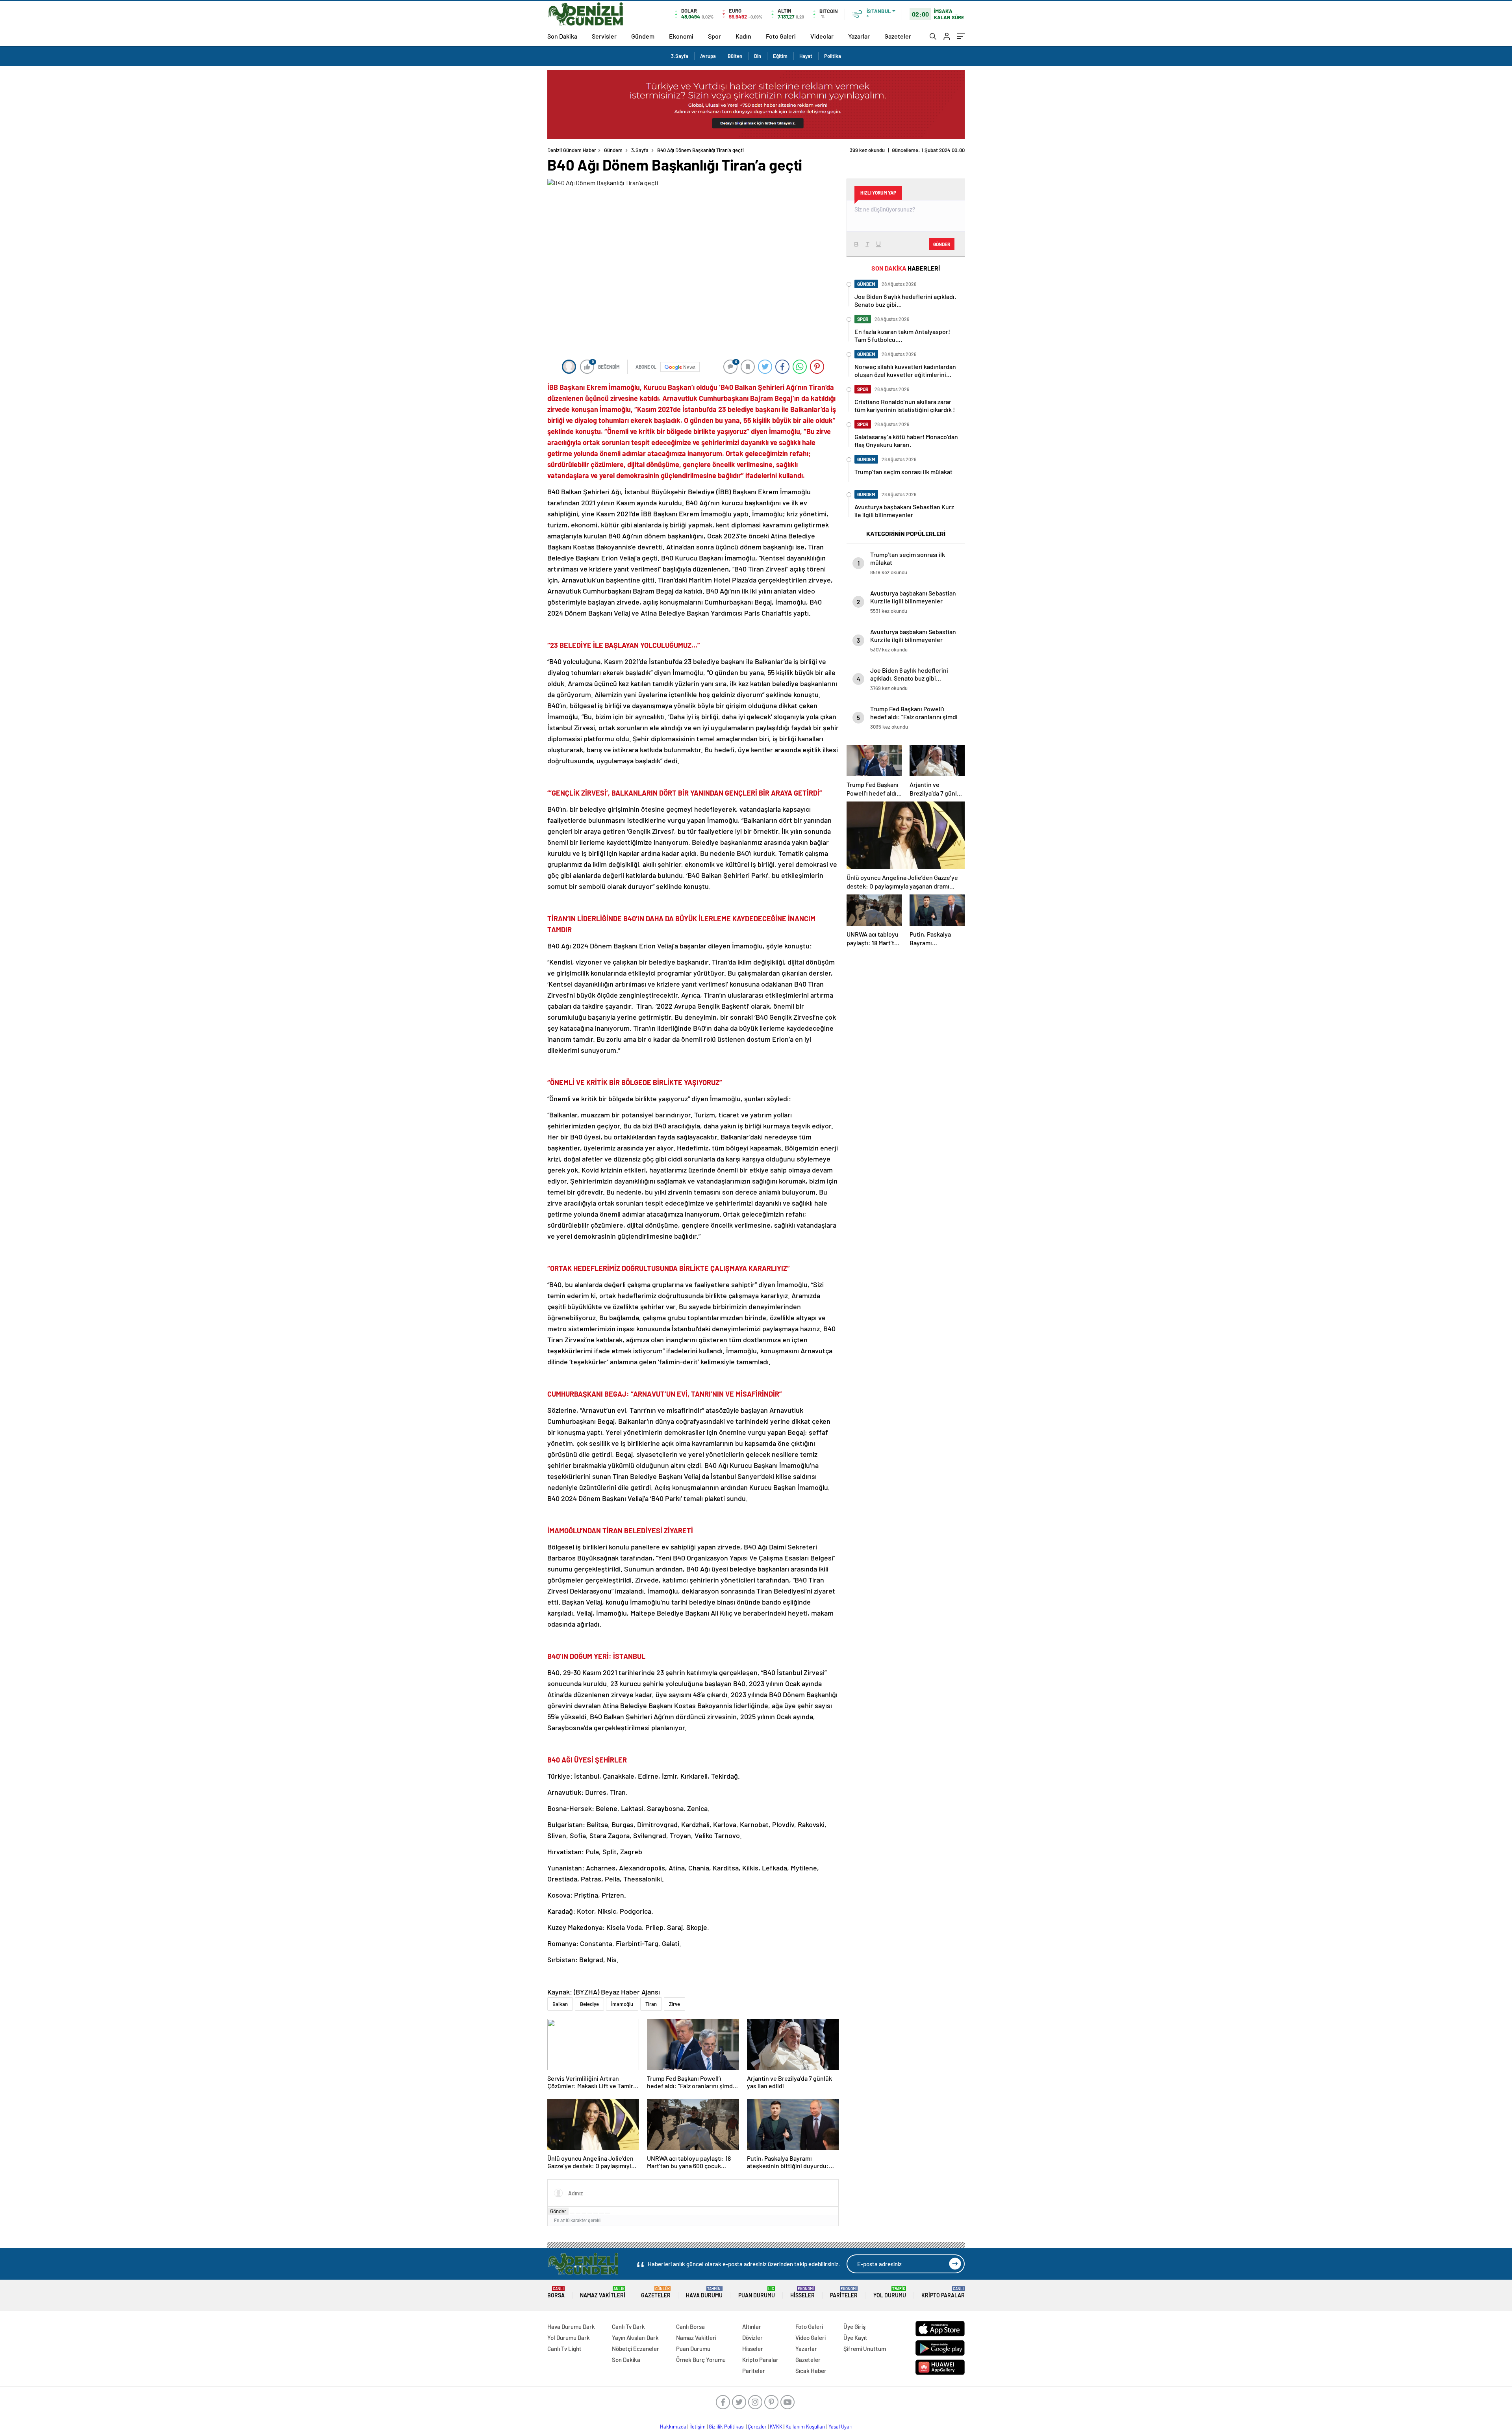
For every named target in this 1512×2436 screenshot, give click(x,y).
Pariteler (844, 2292)
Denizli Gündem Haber (572, 150)
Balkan (560, 2004)
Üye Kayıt (855, 2338)
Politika (833, 56)
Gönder (558, 2211)
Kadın (743, 36)
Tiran (651, 2004)
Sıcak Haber (811, 2371)
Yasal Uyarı (840, 2427)
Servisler (604, 36)
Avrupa (708, 56)
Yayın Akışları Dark (635, 2338)
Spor (714, 36)
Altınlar (752, 2327)
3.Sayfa (680, 56)
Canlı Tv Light (564, 2349)
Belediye (589, 2004)
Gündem (643, 36)
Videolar (822, 36)
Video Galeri (811, 2338)
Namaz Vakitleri (603, 2292)
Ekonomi (681, 36)
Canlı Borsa (690, 2327)
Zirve (674, 2004)
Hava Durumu (704, 2292)
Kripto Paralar (943, 2292)
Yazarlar (859, 36)
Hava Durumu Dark (571, 2327)
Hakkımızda (673, 2427)
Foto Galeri (781, 36)
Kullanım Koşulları (805, 2427)
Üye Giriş (854, 2327)
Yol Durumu (890, 2292)
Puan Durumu (757, 2292)
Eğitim (780, 56)
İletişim (698, 2427)
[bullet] (596, 2213)
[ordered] (590, 2213)
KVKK (776, 2427)
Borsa (556, 2292)
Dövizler (752, 2338)
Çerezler (757, 2427)
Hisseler (802, 2292)
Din (758, 56)
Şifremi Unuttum (865, 2349)
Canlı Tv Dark (628, 2327)
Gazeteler (898, 36)
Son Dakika (562, 36)
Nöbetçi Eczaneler (636, 2349)
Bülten (735, 56)
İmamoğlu (622, 2004)
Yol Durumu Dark (569, 2338)
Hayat (806, 56)
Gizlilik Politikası (727, 2427)
